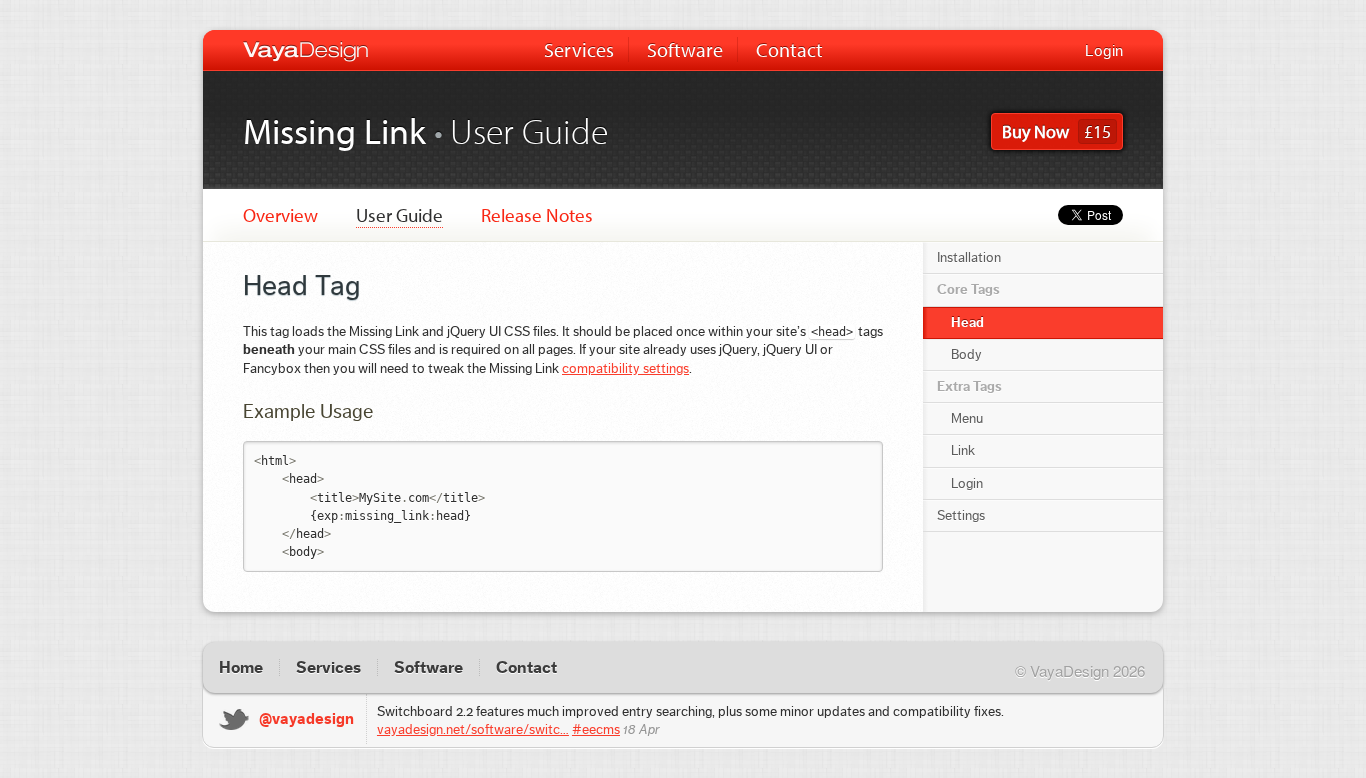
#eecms (596, 730)
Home (241, 667)
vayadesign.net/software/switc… (473, 730)
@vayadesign (306, 719)
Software (685, 49)
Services (579, 49)
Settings (961, 516)
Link (963, 451)
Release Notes (537, 215)
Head (967, 323)
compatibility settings (625, 369)
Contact (789, 49)
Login (1104, 51)
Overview (280, 215)
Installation (969, 258)
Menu (967, 419)
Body (966, 355)
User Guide (399, 215)
